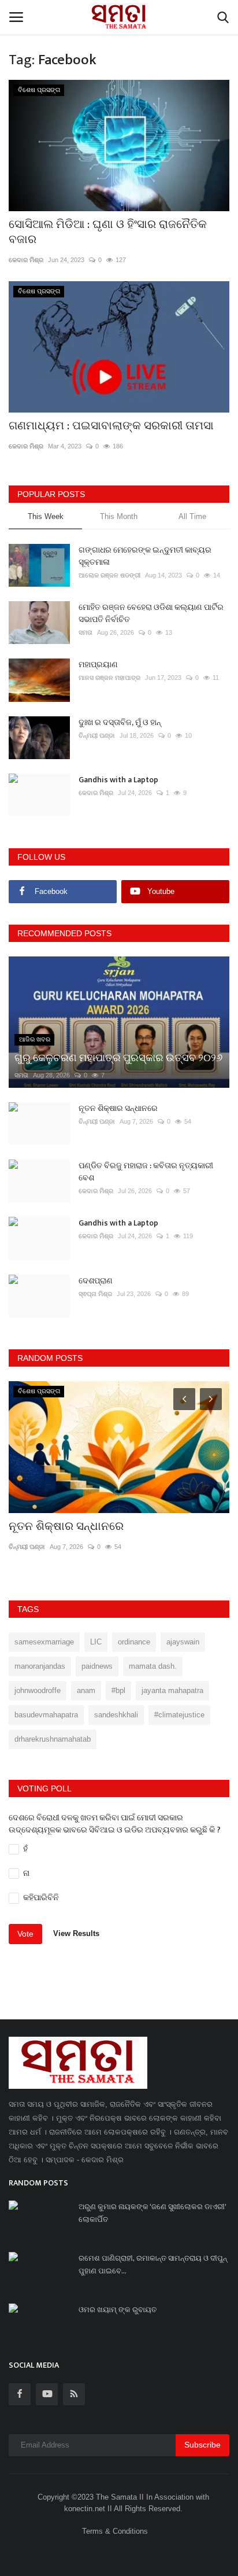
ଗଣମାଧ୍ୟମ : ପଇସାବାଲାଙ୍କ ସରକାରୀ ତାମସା (111, 426)
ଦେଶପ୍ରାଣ (96, 1281)
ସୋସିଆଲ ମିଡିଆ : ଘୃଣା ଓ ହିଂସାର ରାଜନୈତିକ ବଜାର (108, 232)
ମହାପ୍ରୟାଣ (98, 665)
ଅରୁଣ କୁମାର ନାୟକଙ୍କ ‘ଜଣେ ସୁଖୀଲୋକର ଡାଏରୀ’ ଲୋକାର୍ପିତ (152, 2213)
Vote (25, 1934)
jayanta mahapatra (172, 1690)
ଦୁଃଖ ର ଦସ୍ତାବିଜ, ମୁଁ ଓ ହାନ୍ (120, 722)
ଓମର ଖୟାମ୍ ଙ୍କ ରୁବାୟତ (118, 2310)
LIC (96, 1642)
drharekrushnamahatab (53, 1739)
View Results (76, 1933)
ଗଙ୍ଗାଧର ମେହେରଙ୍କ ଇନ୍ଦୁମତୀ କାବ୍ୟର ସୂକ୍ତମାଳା (145, 556)
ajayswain (183, 1642)
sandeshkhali (116, 1715)
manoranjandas (40, 1666)
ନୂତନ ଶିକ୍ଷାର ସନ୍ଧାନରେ (118, 1108)
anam (86, 1690)
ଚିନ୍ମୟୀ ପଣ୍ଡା (97, 735)
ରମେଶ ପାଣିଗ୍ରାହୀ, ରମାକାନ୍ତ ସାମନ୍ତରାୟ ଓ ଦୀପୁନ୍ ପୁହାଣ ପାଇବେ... (153, 2265)
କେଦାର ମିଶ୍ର (26, 260)
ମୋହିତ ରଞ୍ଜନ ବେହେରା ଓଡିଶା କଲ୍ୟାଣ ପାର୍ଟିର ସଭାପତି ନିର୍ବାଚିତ (151, 613)
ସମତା (85, 632)
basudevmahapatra (46, 1715)
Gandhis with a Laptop (118, 780)
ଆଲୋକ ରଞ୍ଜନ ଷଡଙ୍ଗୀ (109, 575)
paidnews (97, 1666)
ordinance (134, 1642)
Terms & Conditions (115, 2531)
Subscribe (202, 2445)
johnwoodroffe (38, 1690)
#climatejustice (179, 1715)
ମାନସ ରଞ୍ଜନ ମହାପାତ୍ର (109, 678)
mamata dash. (153, 1666)
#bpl (118, 1690)
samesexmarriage (44, 1642)
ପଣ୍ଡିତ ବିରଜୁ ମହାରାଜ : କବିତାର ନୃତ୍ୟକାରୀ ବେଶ (146, 1172)
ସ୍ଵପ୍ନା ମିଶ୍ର (95, 1294)
